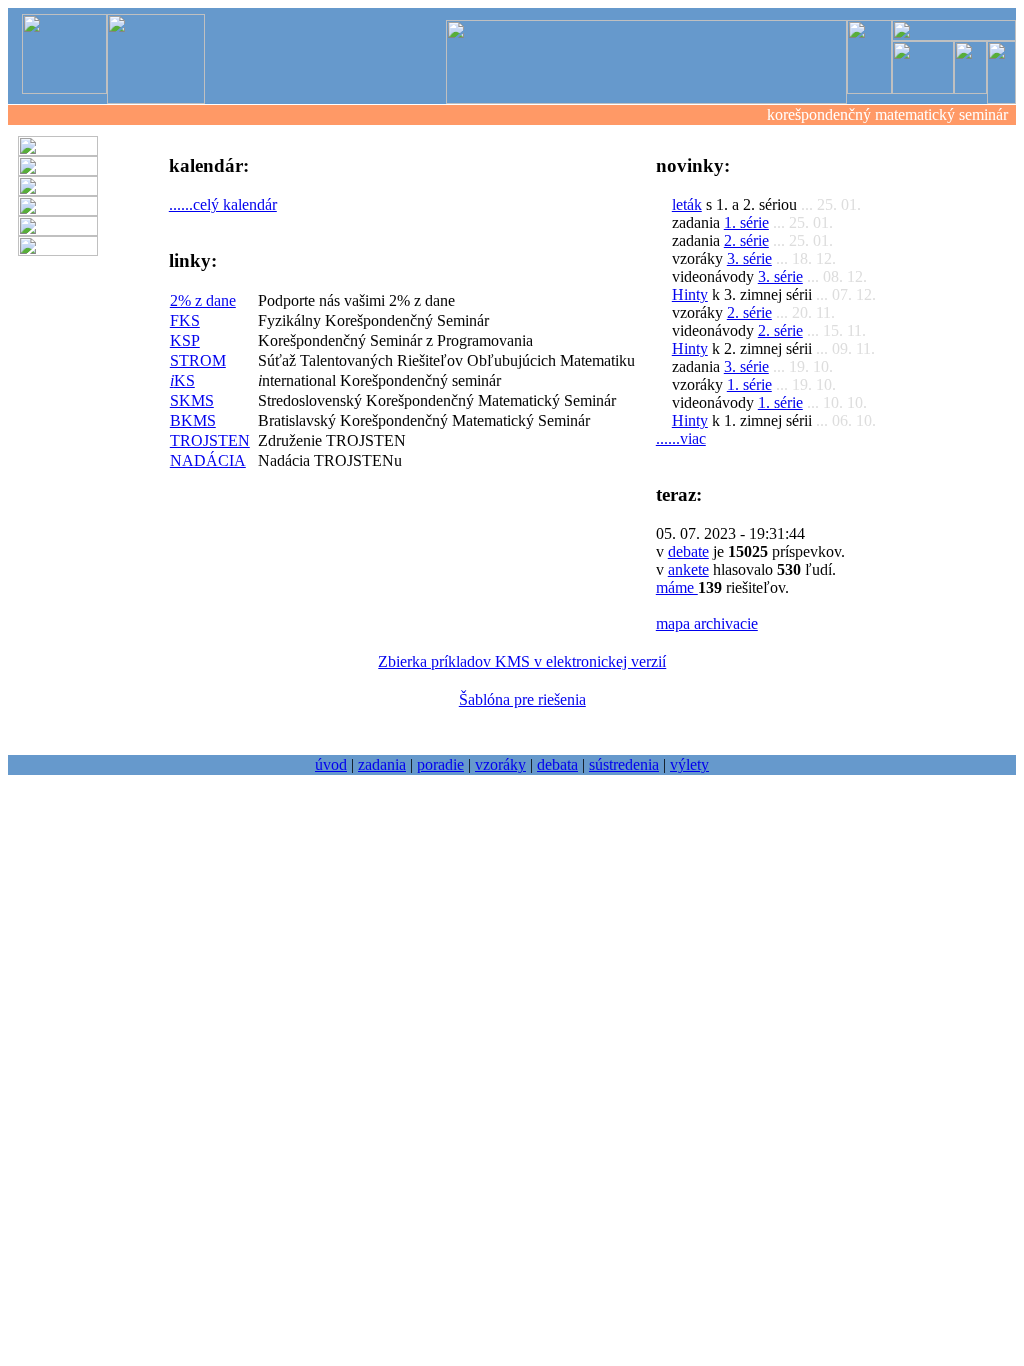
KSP (185, 340)
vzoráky (500, 764)
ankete (688, 569)
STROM (198, 360)
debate (688, 551)
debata (557, 764)
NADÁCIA (208, 460)
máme (677, 587)
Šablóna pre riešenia (522, 699)
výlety (689, 764)
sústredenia (624, 764)
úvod (331, 764)
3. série (749, 258)
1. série (746, 222)
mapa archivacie (707, 623)
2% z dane (203, 300)
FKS (185, 320)
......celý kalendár (223, 204)
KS (182, 380)
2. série (746, 240)
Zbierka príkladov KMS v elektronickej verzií (522, 661)
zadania (382, 764)
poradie (440, 764)
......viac (681, 438)
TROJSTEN (210, 440)
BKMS (193, 420)
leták (687, 204)
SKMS (192, 400)
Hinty (690, 294)
